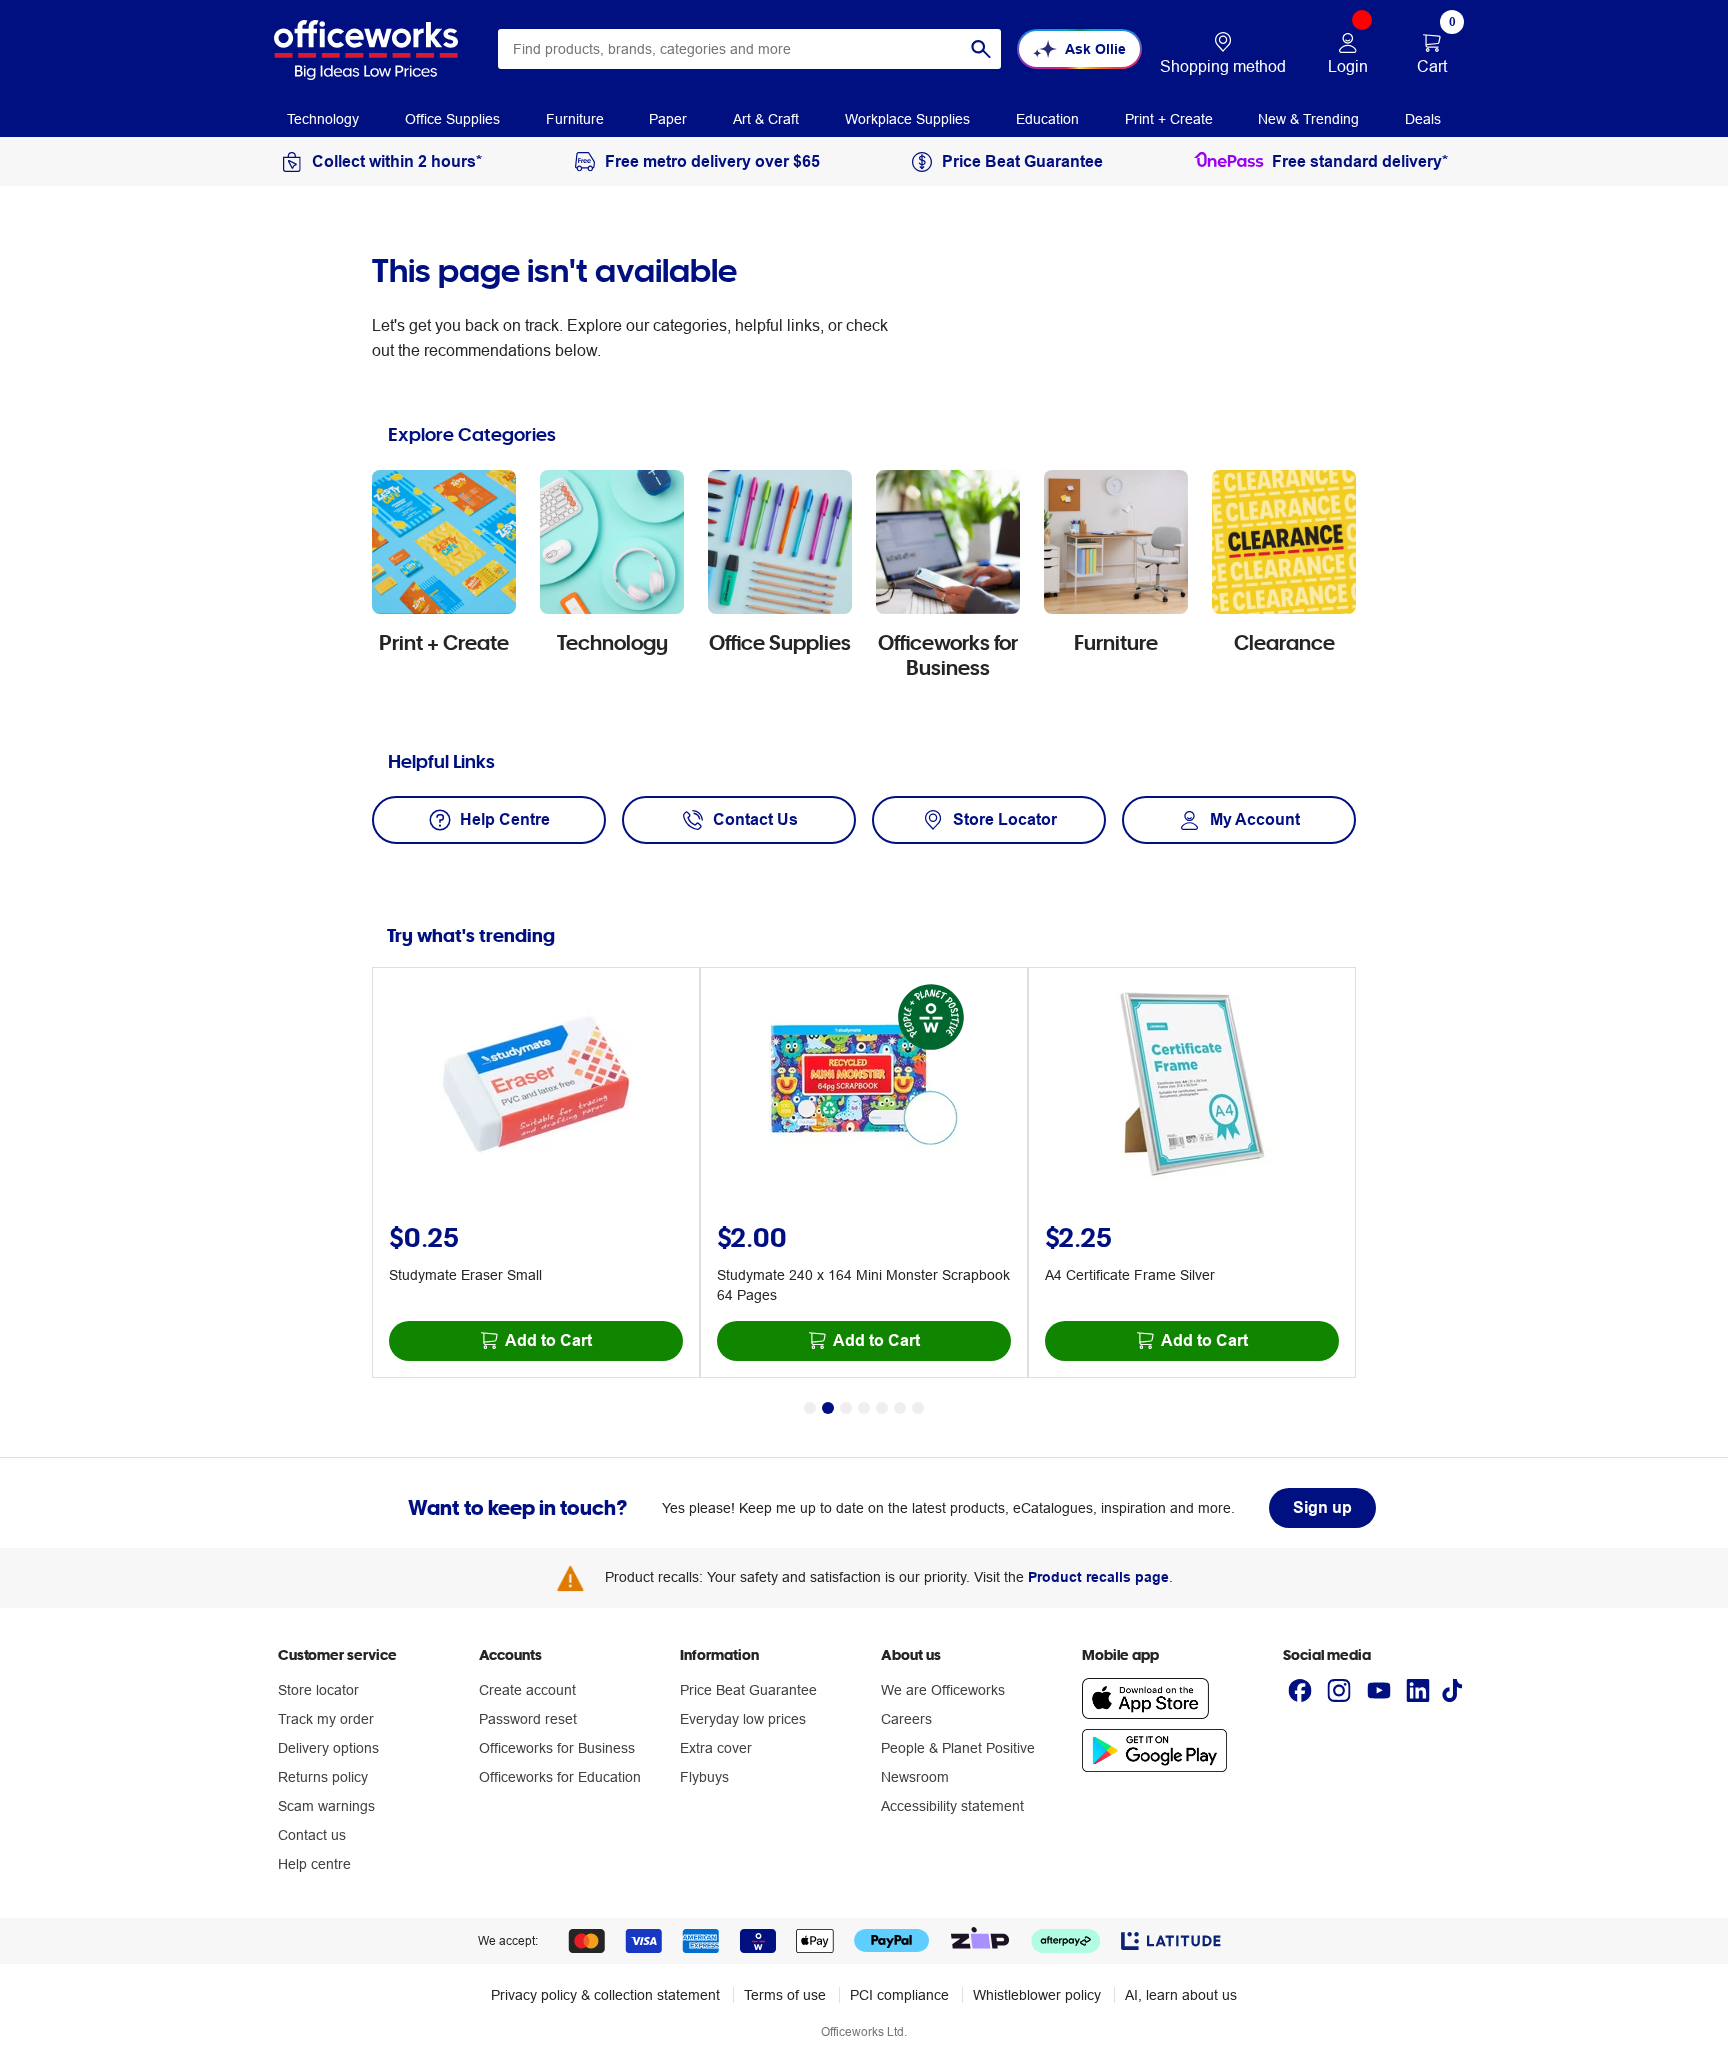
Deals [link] (1423, 119)
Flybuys (704, 1777)
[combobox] (749, 49)
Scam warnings (326, 1806)
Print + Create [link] (1169, 119)
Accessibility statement (952, 1806)
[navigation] (323, 118)
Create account (527, 1690)
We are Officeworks (943, 1690)
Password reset (528, 1719)
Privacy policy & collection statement (605, 1995)
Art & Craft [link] (766, 119)
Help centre (314, 1864)
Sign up (1322, 1507)
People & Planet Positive (958, 1748)
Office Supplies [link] (452, 119)
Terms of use (785, 1995)
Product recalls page (1098, 1577)
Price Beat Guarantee (748, 1690)
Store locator (318, 1690)
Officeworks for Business (557, 1748)
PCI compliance (899, 1995)
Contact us (312, 1835)
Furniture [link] (575, 119)
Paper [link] (668, 119)
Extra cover (716, 1748)
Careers (906, 1719)
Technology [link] (323, 119)
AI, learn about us (1181, 1995)
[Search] (981, 49)
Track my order (326, 1719)
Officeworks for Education (560, 1777)
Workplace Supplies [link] (907, 119)
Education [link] (1047, 119)
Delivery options (328, 1748)
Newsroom (915, 1777)
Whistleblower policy (1037, 1995)
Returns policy (323, 1777)
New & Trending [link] (1308, 119)
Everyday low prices (743, 1719)
